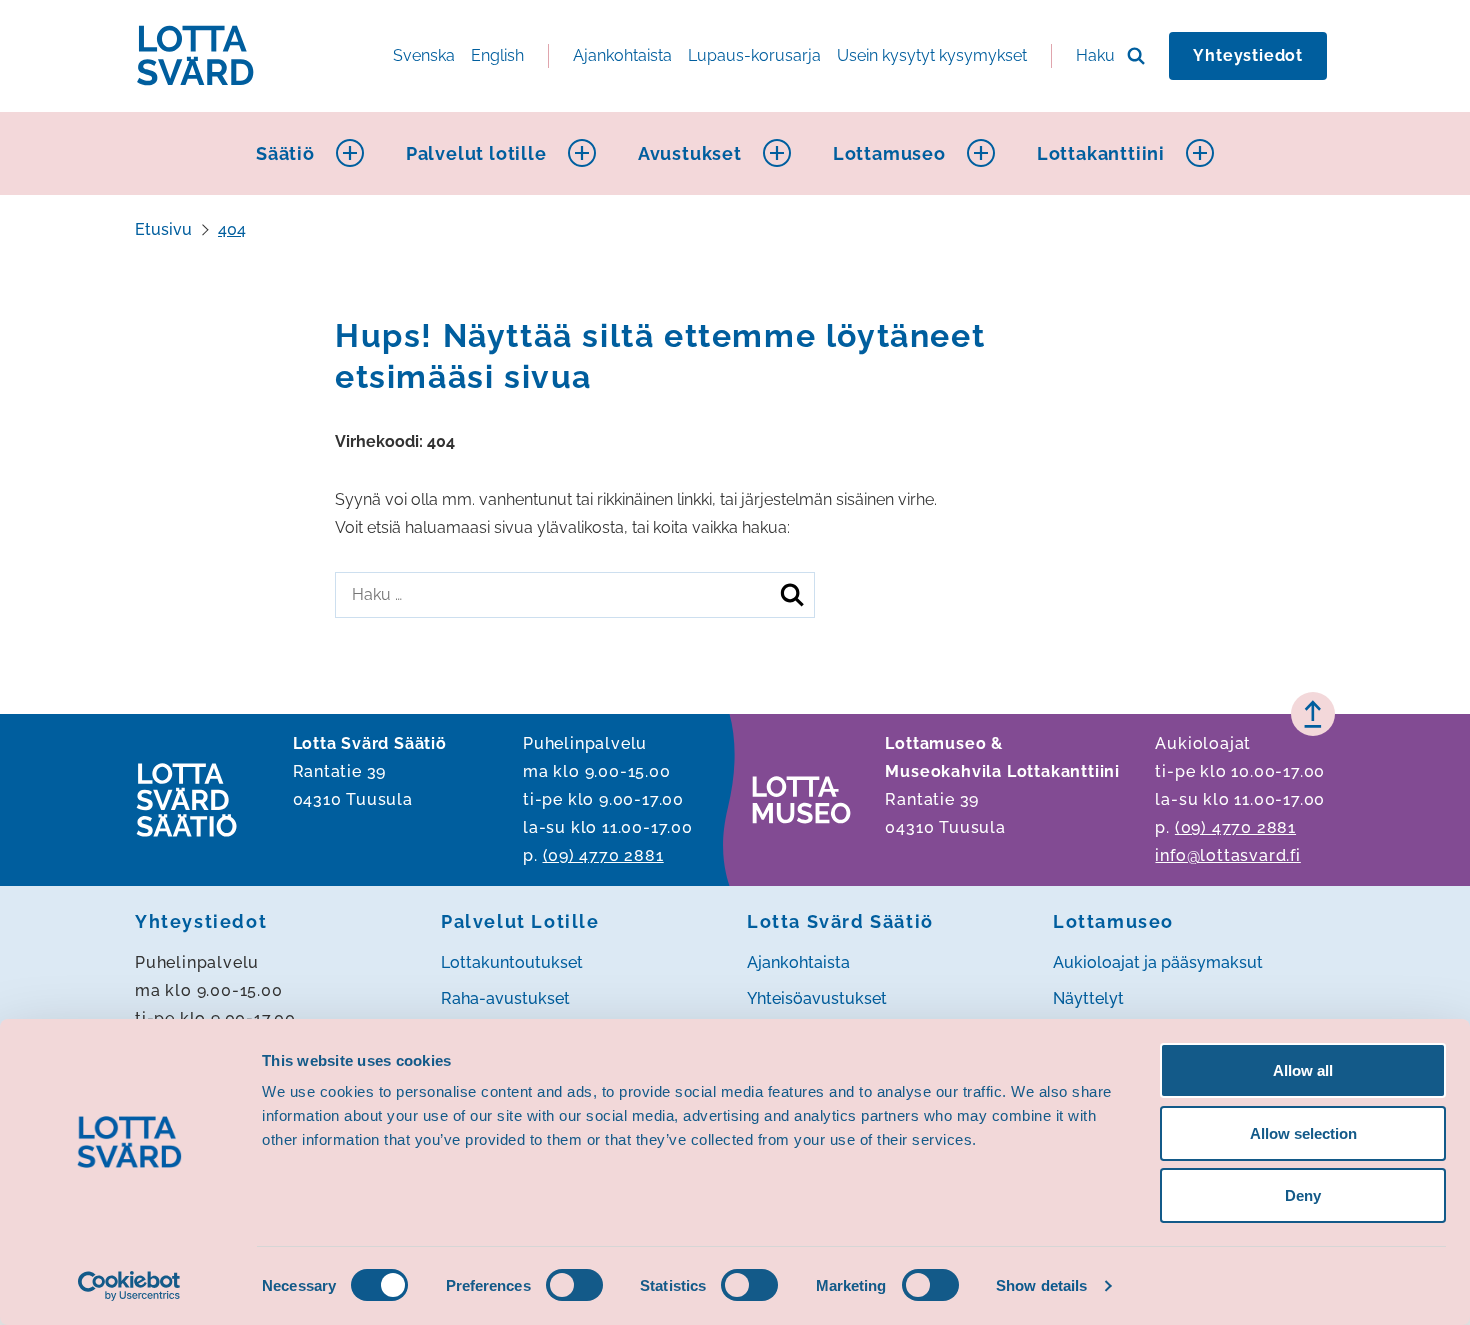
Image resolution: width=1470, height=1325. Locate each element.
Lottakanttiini (1101, 153)
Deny (1303, 1195)
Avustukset (690, 153)
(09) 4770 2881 (603, 855)
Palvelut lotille (476, 153)
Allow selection (1303, 1133)
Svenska (424, 55)
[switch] (574, 1285)
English (497, 55)
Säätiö (285, 153)
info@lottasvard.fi (1227, 855)
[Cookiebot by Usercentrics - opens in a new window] (129, 1286)
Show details (1041, 1285)
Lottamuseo (889, 153)
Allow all (1303, 1070)
